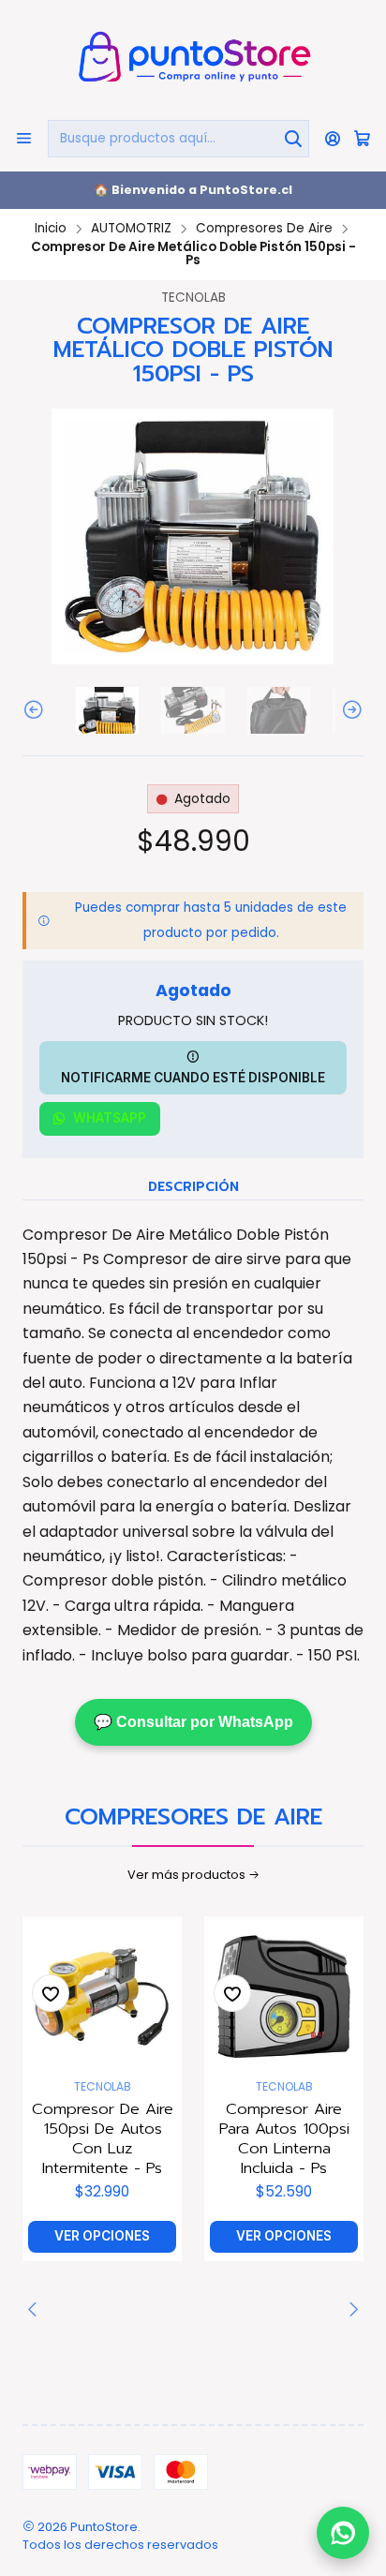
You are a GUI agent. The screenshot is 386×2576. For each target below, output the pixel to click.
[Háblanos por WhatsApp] (343, 2530)
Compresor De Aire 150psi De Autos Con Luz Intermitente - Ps (103, 2138)
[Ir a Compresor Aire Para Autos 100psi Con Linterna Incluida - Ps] (284, 1996)
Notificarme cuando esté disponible (193, 1078)
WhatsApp (110, 1118)
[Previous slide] (37, 710)
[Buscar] (293, 139)
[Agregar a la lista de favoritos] (51, 1993)
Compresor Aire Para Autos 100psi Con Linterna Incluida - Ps (284, 2138)
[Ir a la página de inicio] (193, 59)
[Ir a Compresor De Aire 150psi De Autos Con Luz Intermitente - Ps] (102, 1996)
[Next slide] (349, 710)
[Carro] (362, 139)
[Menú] (24, 138)
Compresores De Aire (264, 229)
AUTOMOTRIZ (131, 229)
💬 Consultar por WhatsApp (193, 1722)
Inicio (51, 229)
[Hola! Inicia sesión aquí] (333, 138)
